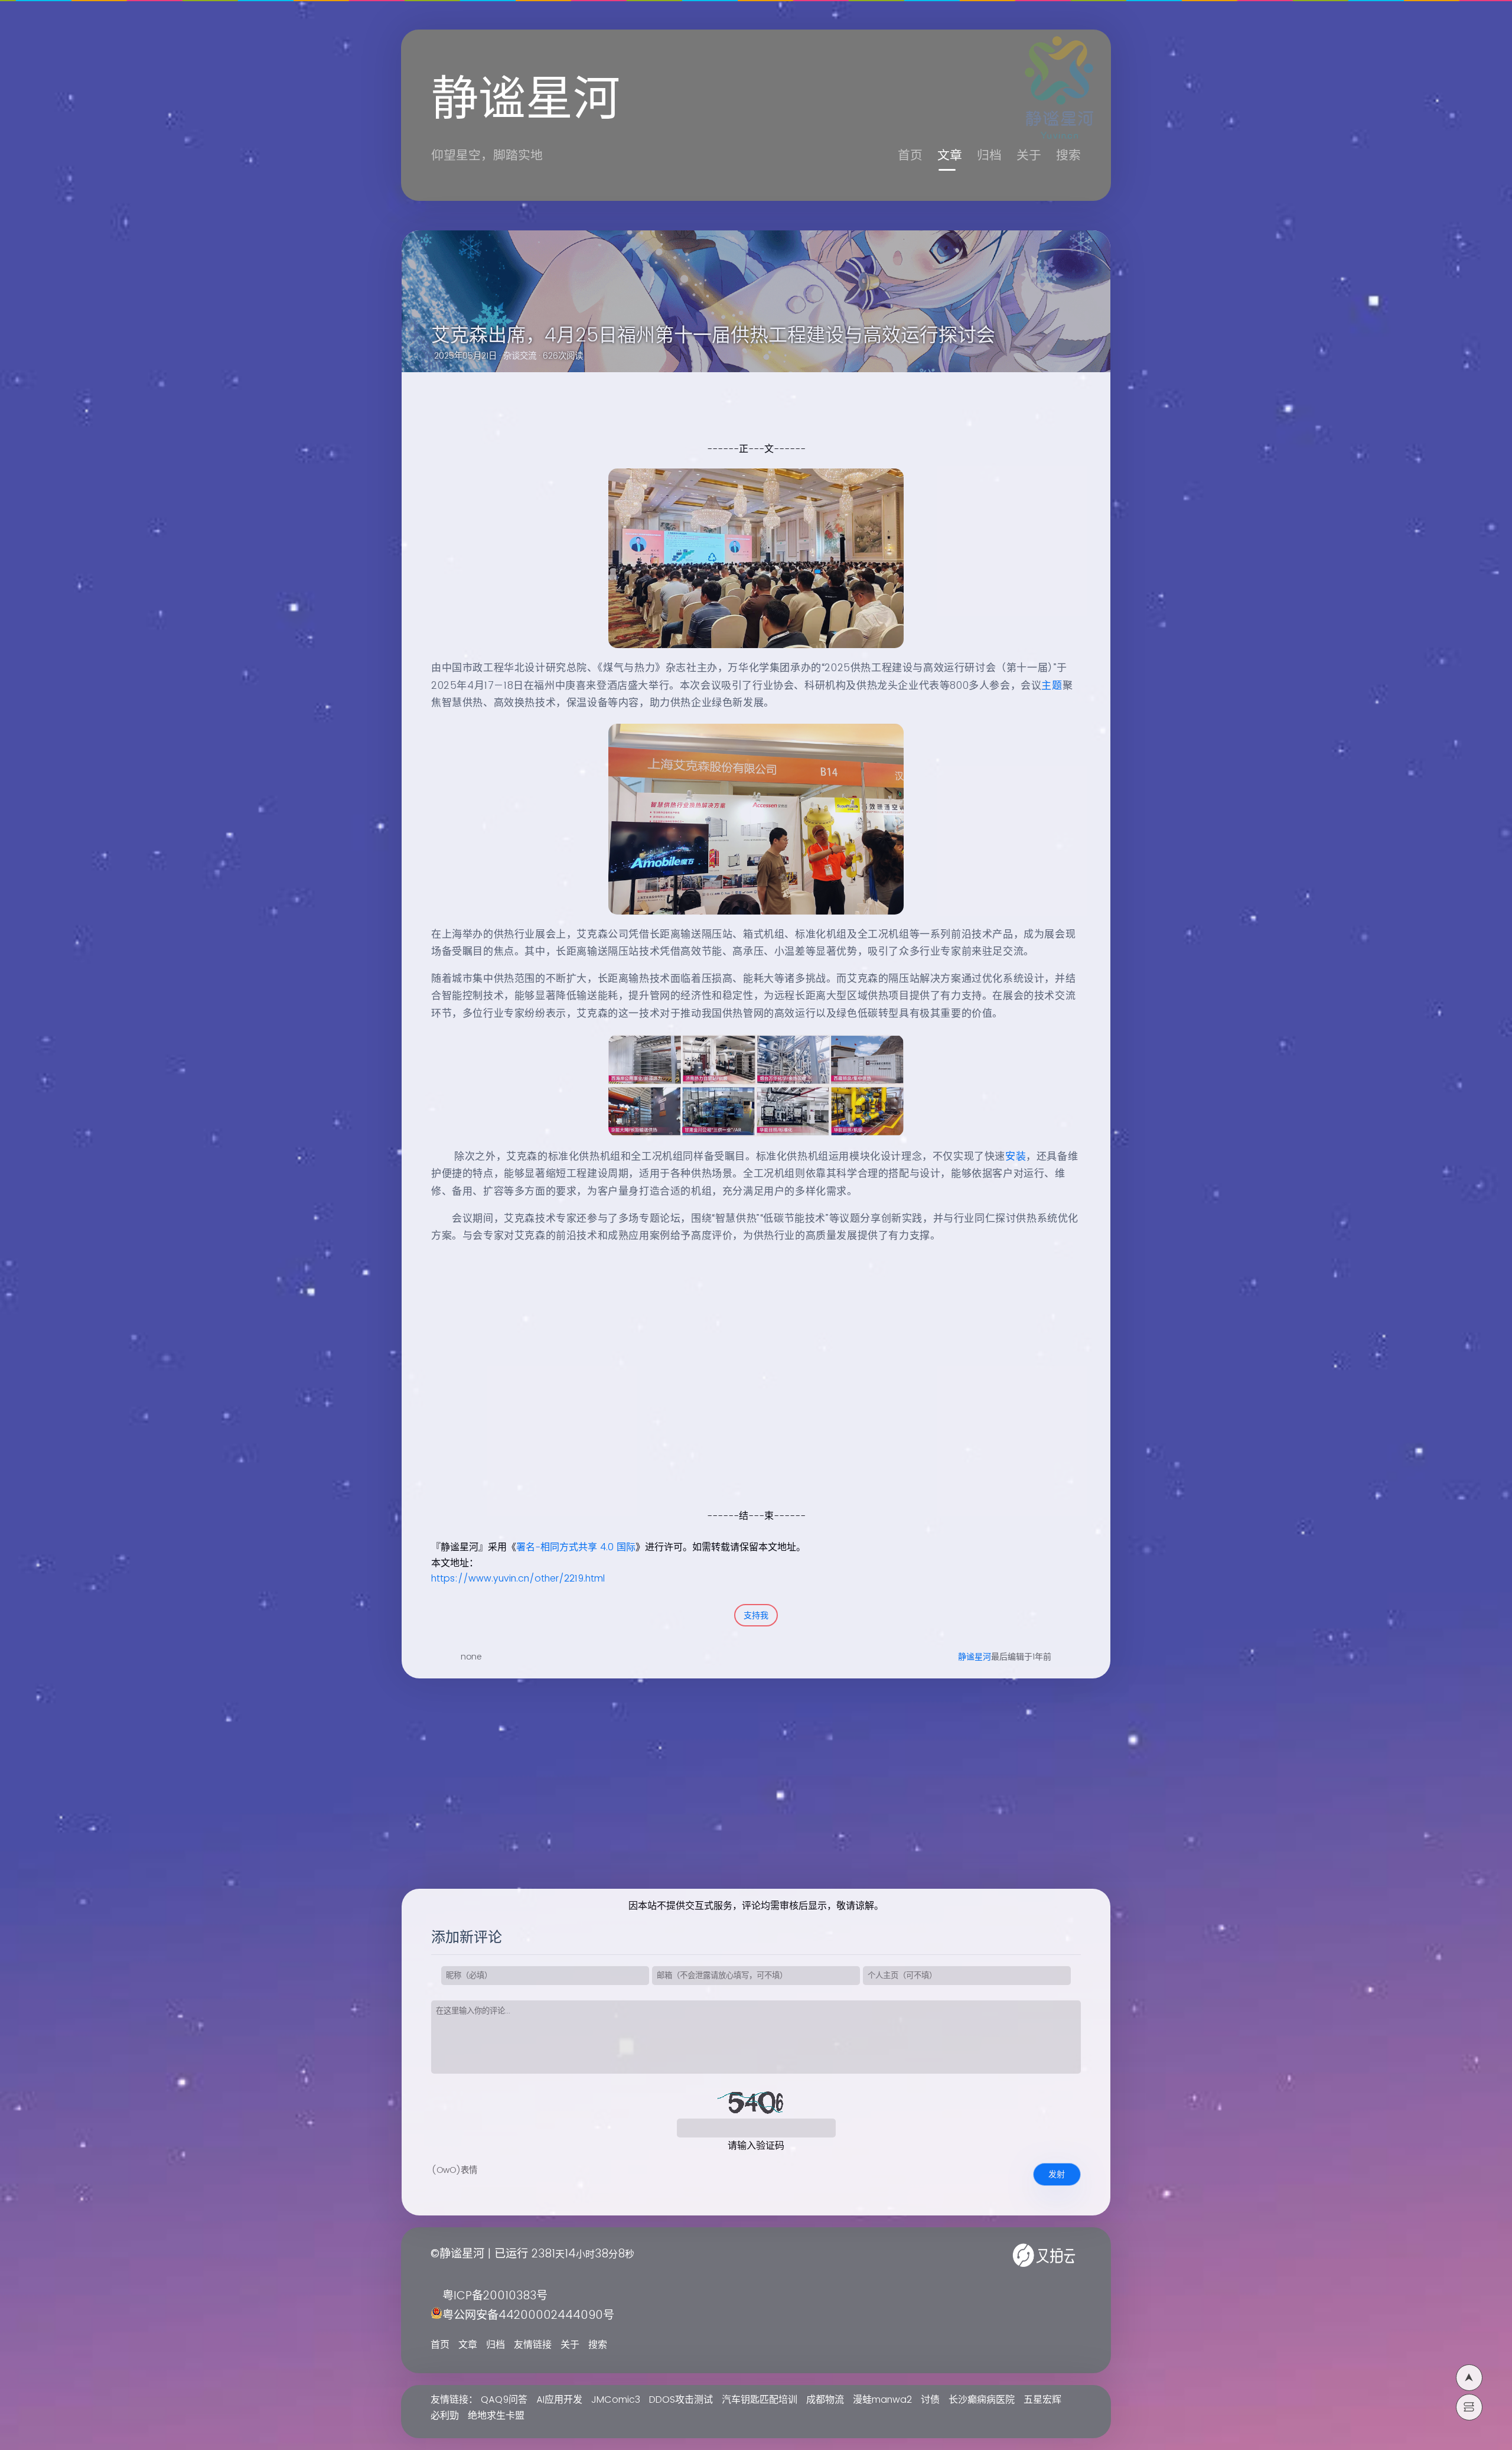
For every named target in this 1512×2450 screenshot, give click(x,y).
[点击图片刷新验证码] (756, 2101)
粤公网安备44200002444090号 (528, 2316)
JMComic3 (616, 2400)
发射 (1057, 2174)
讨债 (930, 2400)
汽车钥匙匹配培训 (760, 2400)
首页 (910, 156)
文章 (950, 156)
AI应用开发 (559, 2400)
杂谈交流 (520, 356)
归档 (989, 156)
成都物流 (825, 2400)
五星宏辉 (1042, 2400)
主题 (1052, 686)
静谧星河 (975, 1657)
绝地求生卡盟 (496, 2416)
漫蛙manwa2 (882, 2400)
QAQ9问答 (504, 2400)
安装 (1016, 1157)
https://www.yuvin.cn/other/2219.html (518, 1579)
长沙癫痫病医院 (982, 2400)
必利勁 (445, 2416)
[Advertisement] (743, 1425)
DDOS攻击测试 (681, 2400)
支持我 (756, 1616)
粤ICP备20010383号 (495, 2296)
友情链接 (533, 2345)
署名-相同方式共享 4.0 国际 (576, 1547)
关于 (1029, 156)
